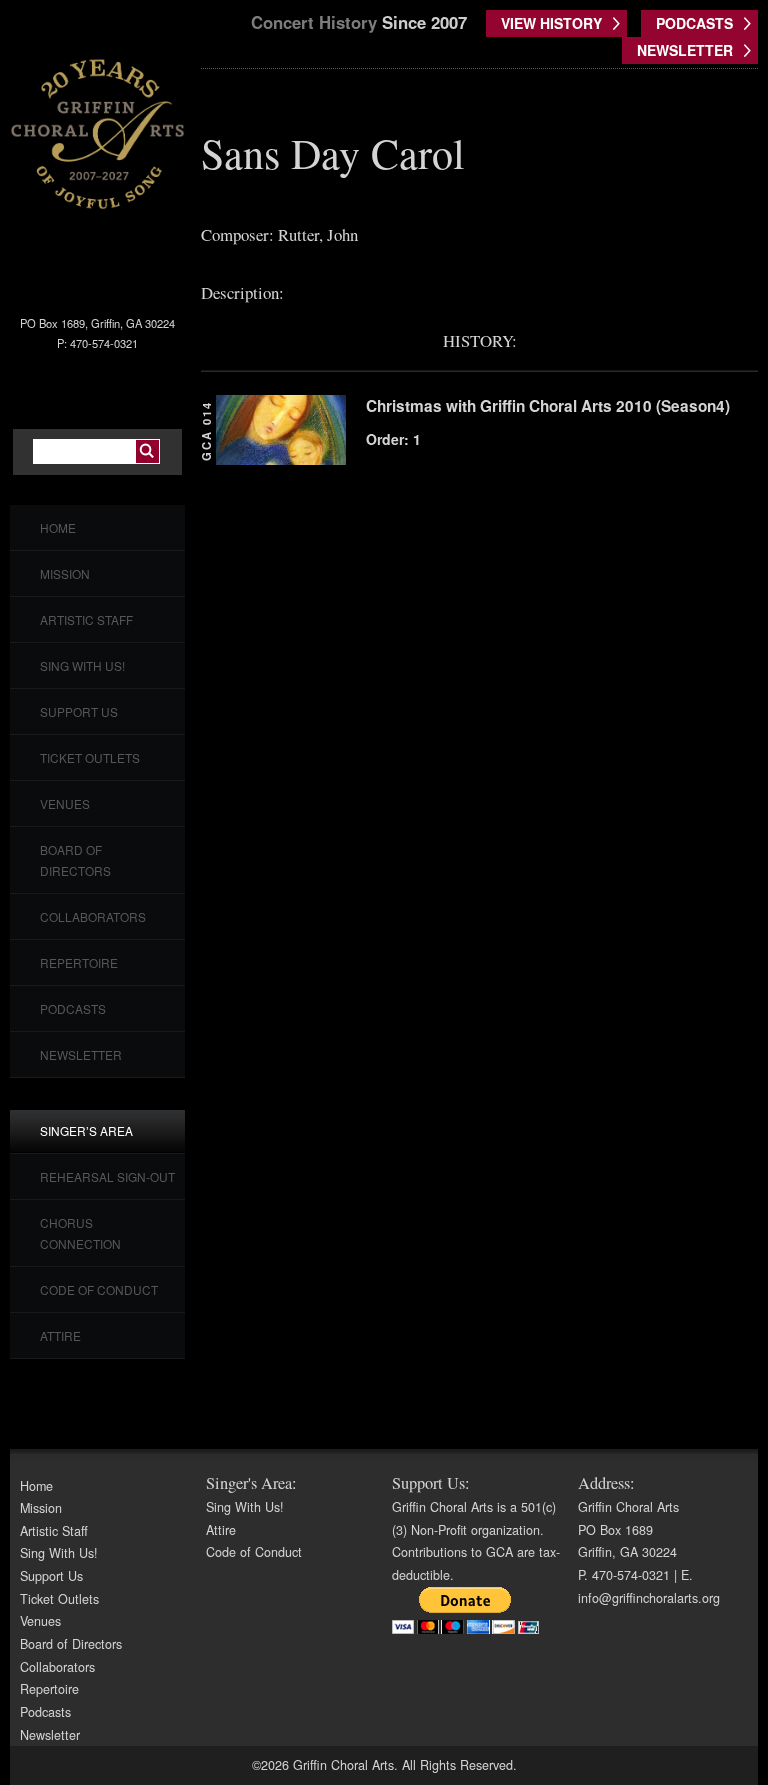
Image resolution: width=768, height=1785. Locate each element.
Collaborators (93, 916)
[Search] (147, 451)
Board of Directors (71, 1644)
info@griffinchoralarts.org (649, 1598)
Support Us (79, 711)
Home (58, 527)
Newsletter (81, 1054)
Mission (65, 573)
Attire (60, 1335)
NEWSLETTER (685, 50)
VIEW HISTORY (551, 23)
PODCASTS (694, 23)
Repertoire (79, 962)
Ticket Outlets (90, 757)
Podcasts (73, 1008)
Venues (65, 803)
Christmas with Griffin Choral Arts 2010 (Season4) (548, 406)
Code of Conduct (99, 1289)
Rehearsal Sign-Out (107, 1176)
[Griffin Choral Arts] (97, 133)
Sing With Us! (82, 665)
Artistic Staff (86, 619)
